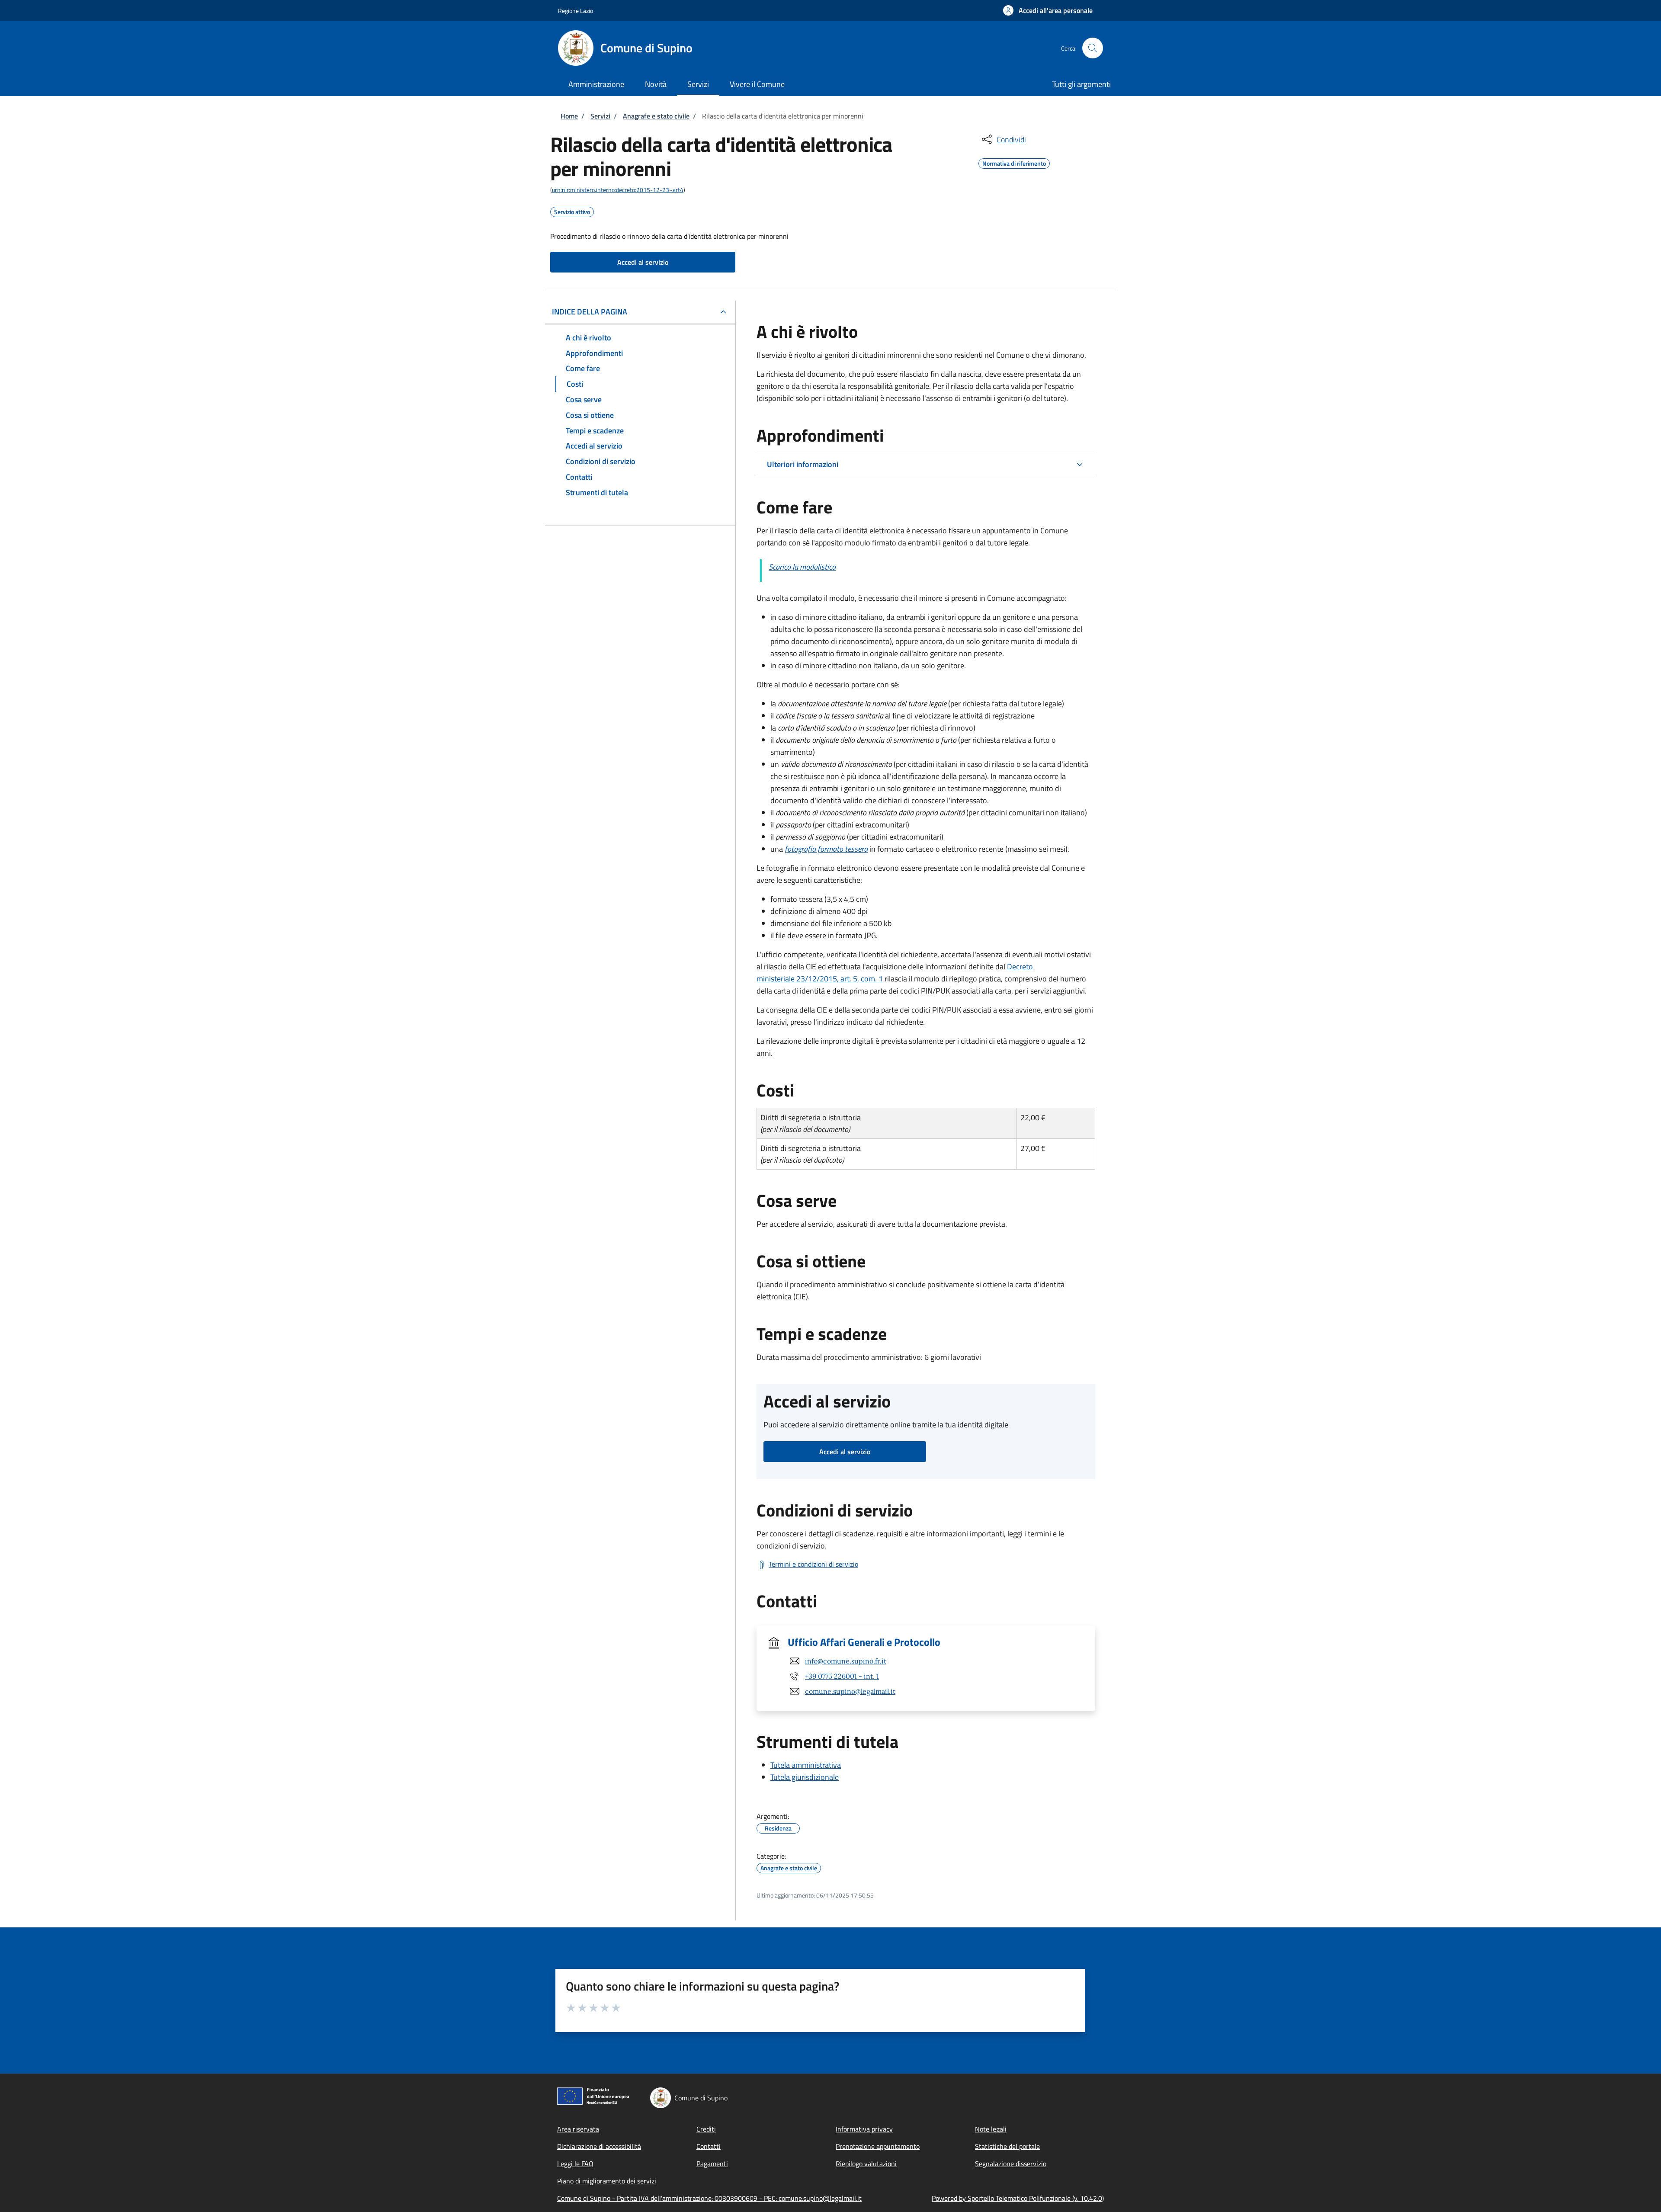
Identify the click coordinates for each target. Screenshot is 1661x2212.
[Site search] (1093, 48)
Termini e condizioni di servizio (813, 1564)
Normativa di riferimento (1014, 162)
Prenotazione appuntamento (878, 2146)
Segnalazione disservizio (1011, 2164)
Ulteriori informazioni (803, 464)
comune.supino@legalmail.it (850, 1691)
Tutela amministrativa (806, 1765)
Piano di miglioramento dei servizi (607, 2181)
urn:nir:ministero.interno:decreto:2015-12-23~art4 (618, 190)
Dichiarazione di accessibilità (599, 2146)
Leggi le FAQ (575, 2164)
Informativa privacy (864, 2129)
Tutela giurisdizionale (805, 1777)
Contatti (709, 2146)
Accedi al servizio (643, 262)
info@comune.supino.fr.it (846, 1661)
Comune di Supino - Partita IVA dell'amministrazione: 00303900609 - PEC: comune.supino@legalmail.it (709, 2198)
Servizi (600, 116)
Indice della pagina (590, 312)
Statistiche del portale (1007, 2146)
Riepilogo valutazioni (866, 2164)
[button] (1048, 10)
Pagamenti (712, 2164)
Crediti (706, 2129)
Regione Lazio (576, 11)
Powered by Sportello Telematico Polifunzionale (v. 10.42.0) (1018, 2198)
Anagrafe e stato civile (656, 116)
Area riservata (578, 2129)
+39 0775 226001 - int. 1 (842, 1676)
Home (569, 116)
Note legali (991, 2129)
